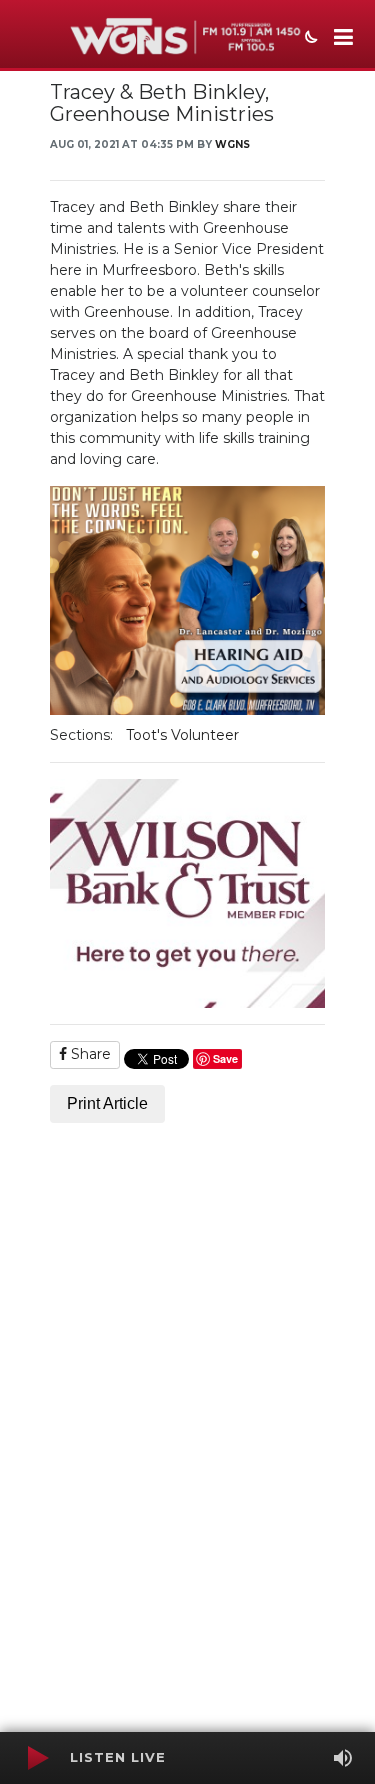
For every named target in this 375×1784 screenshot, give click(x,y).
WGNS (232, 144)
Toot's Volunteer (182, 735)
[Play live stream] (37, 1758)
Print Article (107, 1103)
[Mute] (343, 1758)
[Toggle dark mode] (309, 39)
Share (89, 1054)
